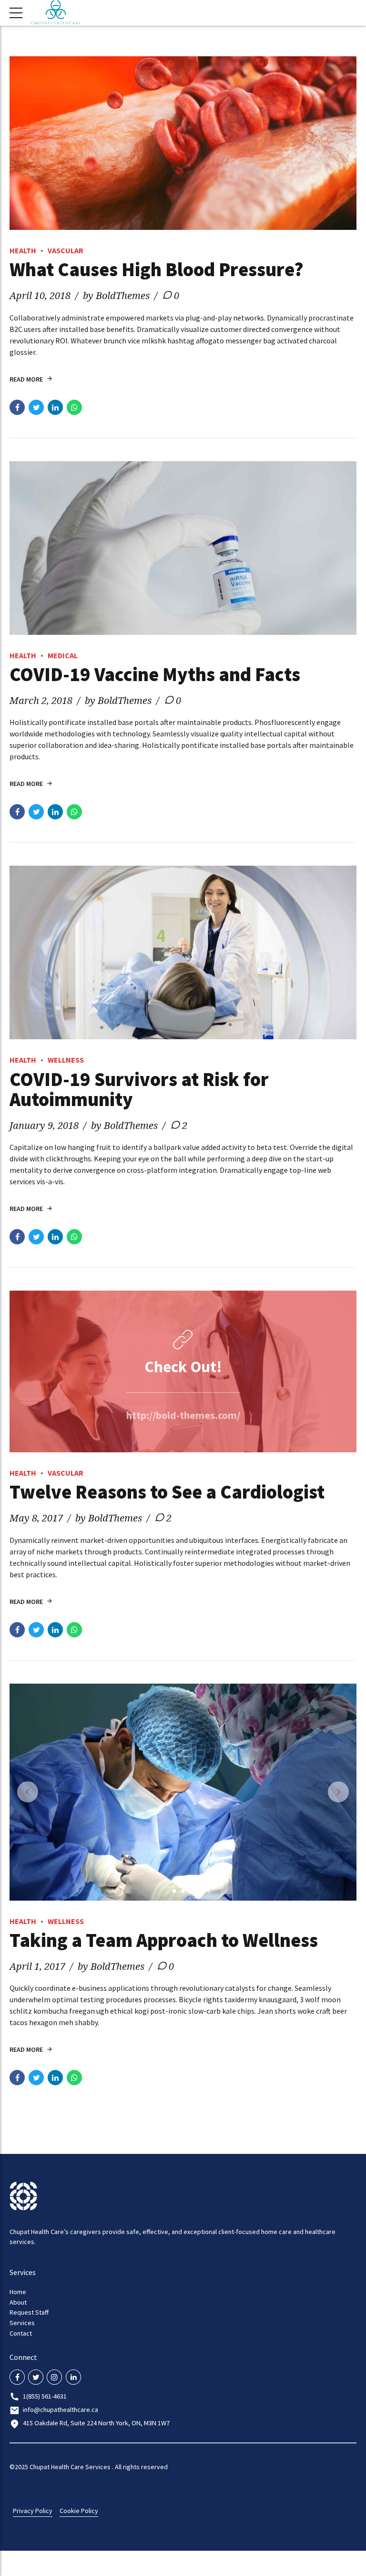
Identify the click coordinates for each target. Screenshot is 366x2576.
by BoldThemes (116, 295)
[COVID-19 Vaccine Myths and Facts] (183, 548)
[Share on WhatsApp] (74, 407)
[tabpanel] (183, 1792)
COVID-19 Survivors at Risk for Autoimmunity (139, 1089)
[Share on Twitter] (36, 407)
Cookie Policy (79, 2511)
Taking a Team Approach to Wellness (164, 1940)
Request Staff (29, 2312)
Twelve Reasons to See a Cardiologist (167, 1492)
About (18, 2302)
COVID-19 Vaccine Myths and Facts (155, 674)
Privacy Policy (33, 2511)
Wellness (66, 1060)
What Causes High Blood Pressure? (157, 269)
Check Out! (183, 1367)
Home (18, 2292)
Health (23, 250)
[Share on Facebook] (17, 407)
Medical (63, 655)
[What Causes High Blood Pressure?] (183, 143)
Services (22, 2323)
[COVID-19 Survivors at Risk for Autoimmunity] (183, 952)
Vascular (66, 250)
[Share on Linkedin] (55, 407)
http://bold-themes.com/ (183, 1415)
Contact (21, 2333)
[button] (28, 1792)
